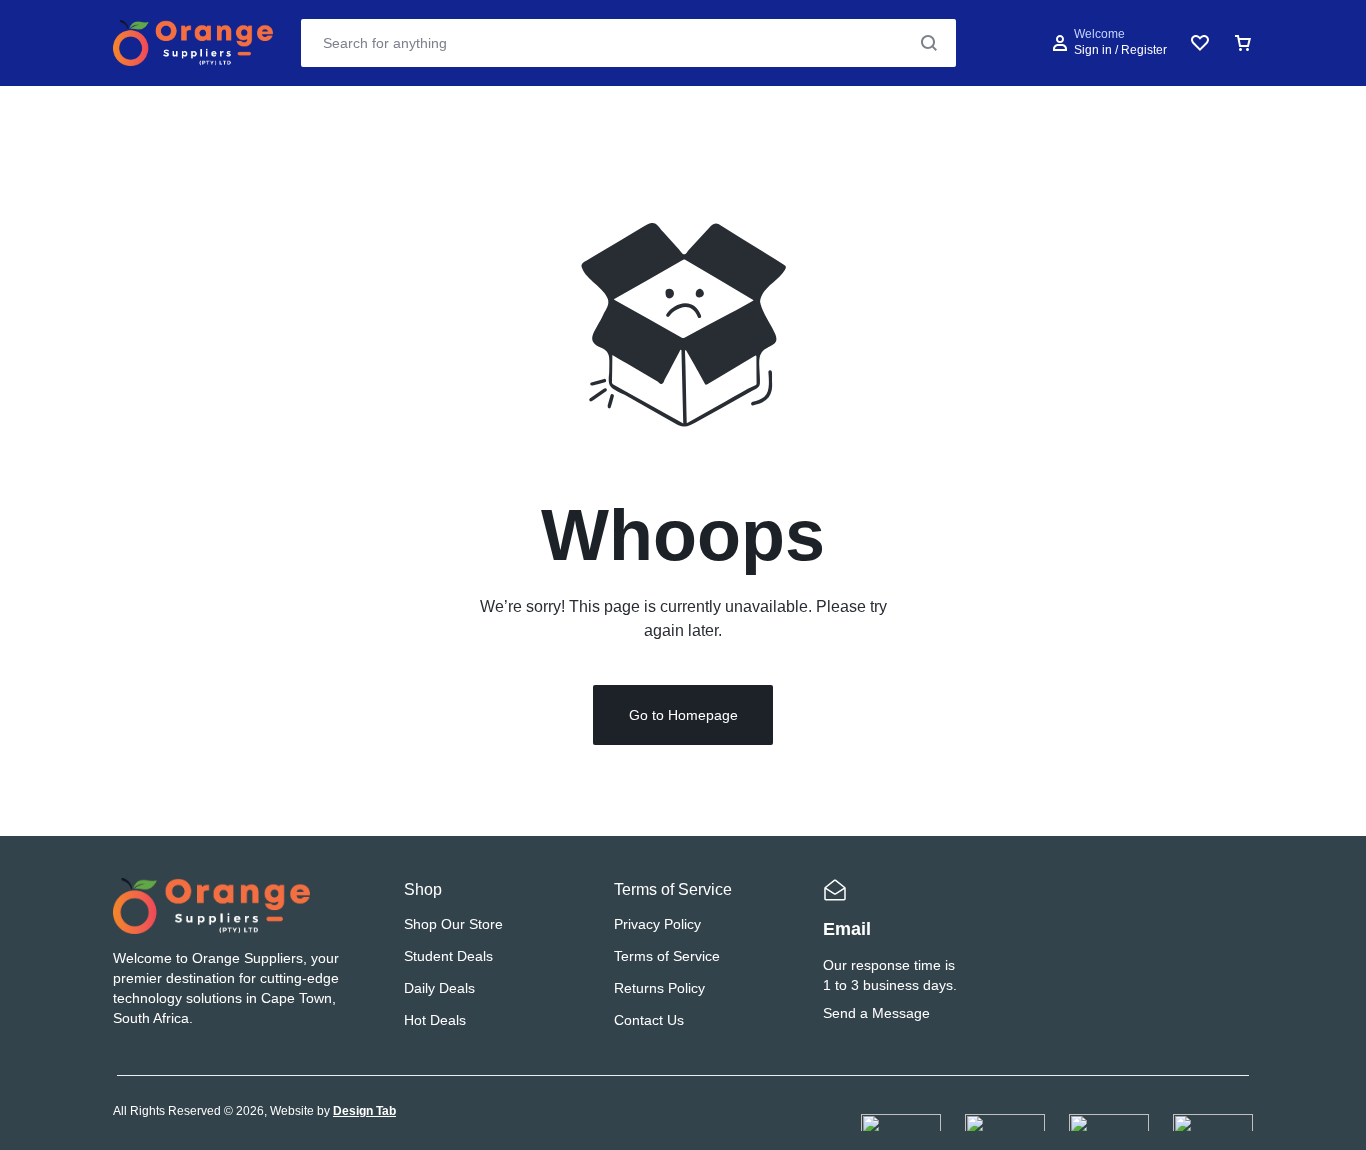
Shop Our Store (453, 924)
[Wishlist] (1200, 43)
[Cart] (1243, 43)
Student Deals (448, 956)
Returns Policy (659, 988)
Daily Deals (439, 988)
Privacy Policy (657, 924)
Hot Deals (435, 1020)
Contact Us (649, 1020)
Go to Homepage (683, 715)
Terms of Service (667, 956)
